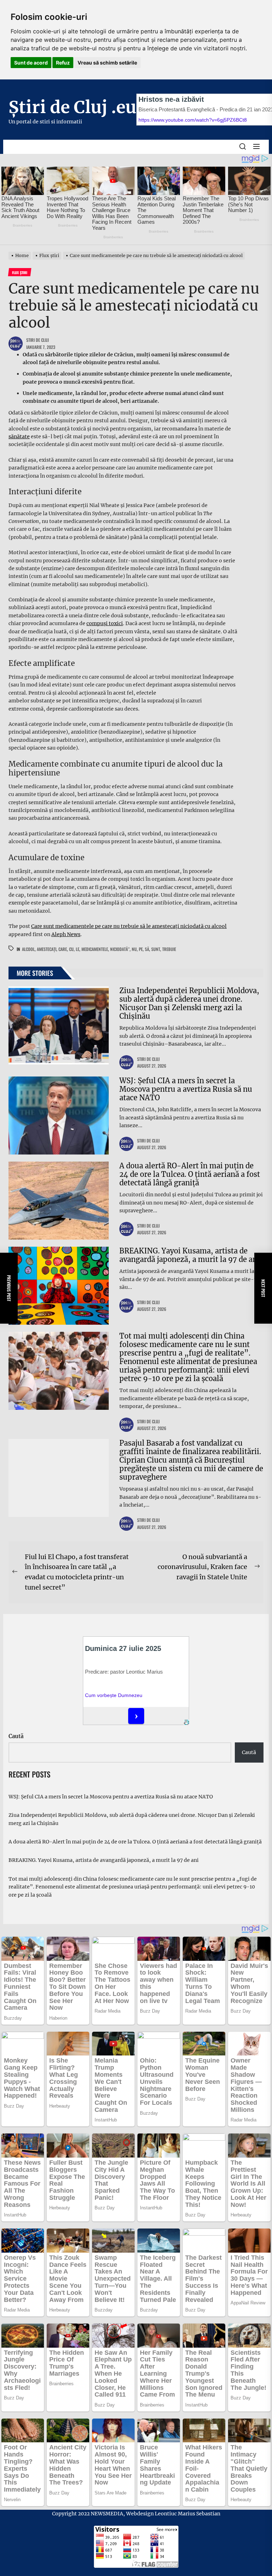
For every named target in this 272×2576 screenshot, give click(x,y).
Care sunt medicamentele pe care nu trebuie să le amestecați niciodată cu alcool (129, 926)
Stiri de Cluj (38, 340)
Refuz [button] (63, 63)
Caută (16, 1736)
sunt (156, 949)
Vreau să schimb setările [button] (107, 63)
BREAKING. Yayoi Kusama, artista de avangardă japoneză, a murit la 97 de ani (189, 1255)
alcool (28, 949)
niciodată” (120, 949)
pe (141, 949)
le (78, 949)
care (63, 949)
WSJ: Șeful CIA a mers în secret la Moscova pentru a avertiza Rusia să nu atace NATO (186, 1089)
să (147, 949)
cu (71, 949)
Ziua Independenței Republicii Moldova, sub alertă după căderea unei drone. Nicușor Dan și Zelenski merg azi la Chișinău (189, 1003)
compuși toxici (105, 623)
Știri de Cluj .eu (72, 107)
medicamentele (95, 949)
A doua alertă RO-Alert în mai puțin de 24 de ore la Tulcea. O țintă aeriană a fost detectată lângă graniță (190, 1174)
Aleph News (66, 934)
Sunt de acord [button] (31, 63)
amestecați (47, 949)
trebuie (169, 949)
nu (134, 949)
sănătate (19, 436)
